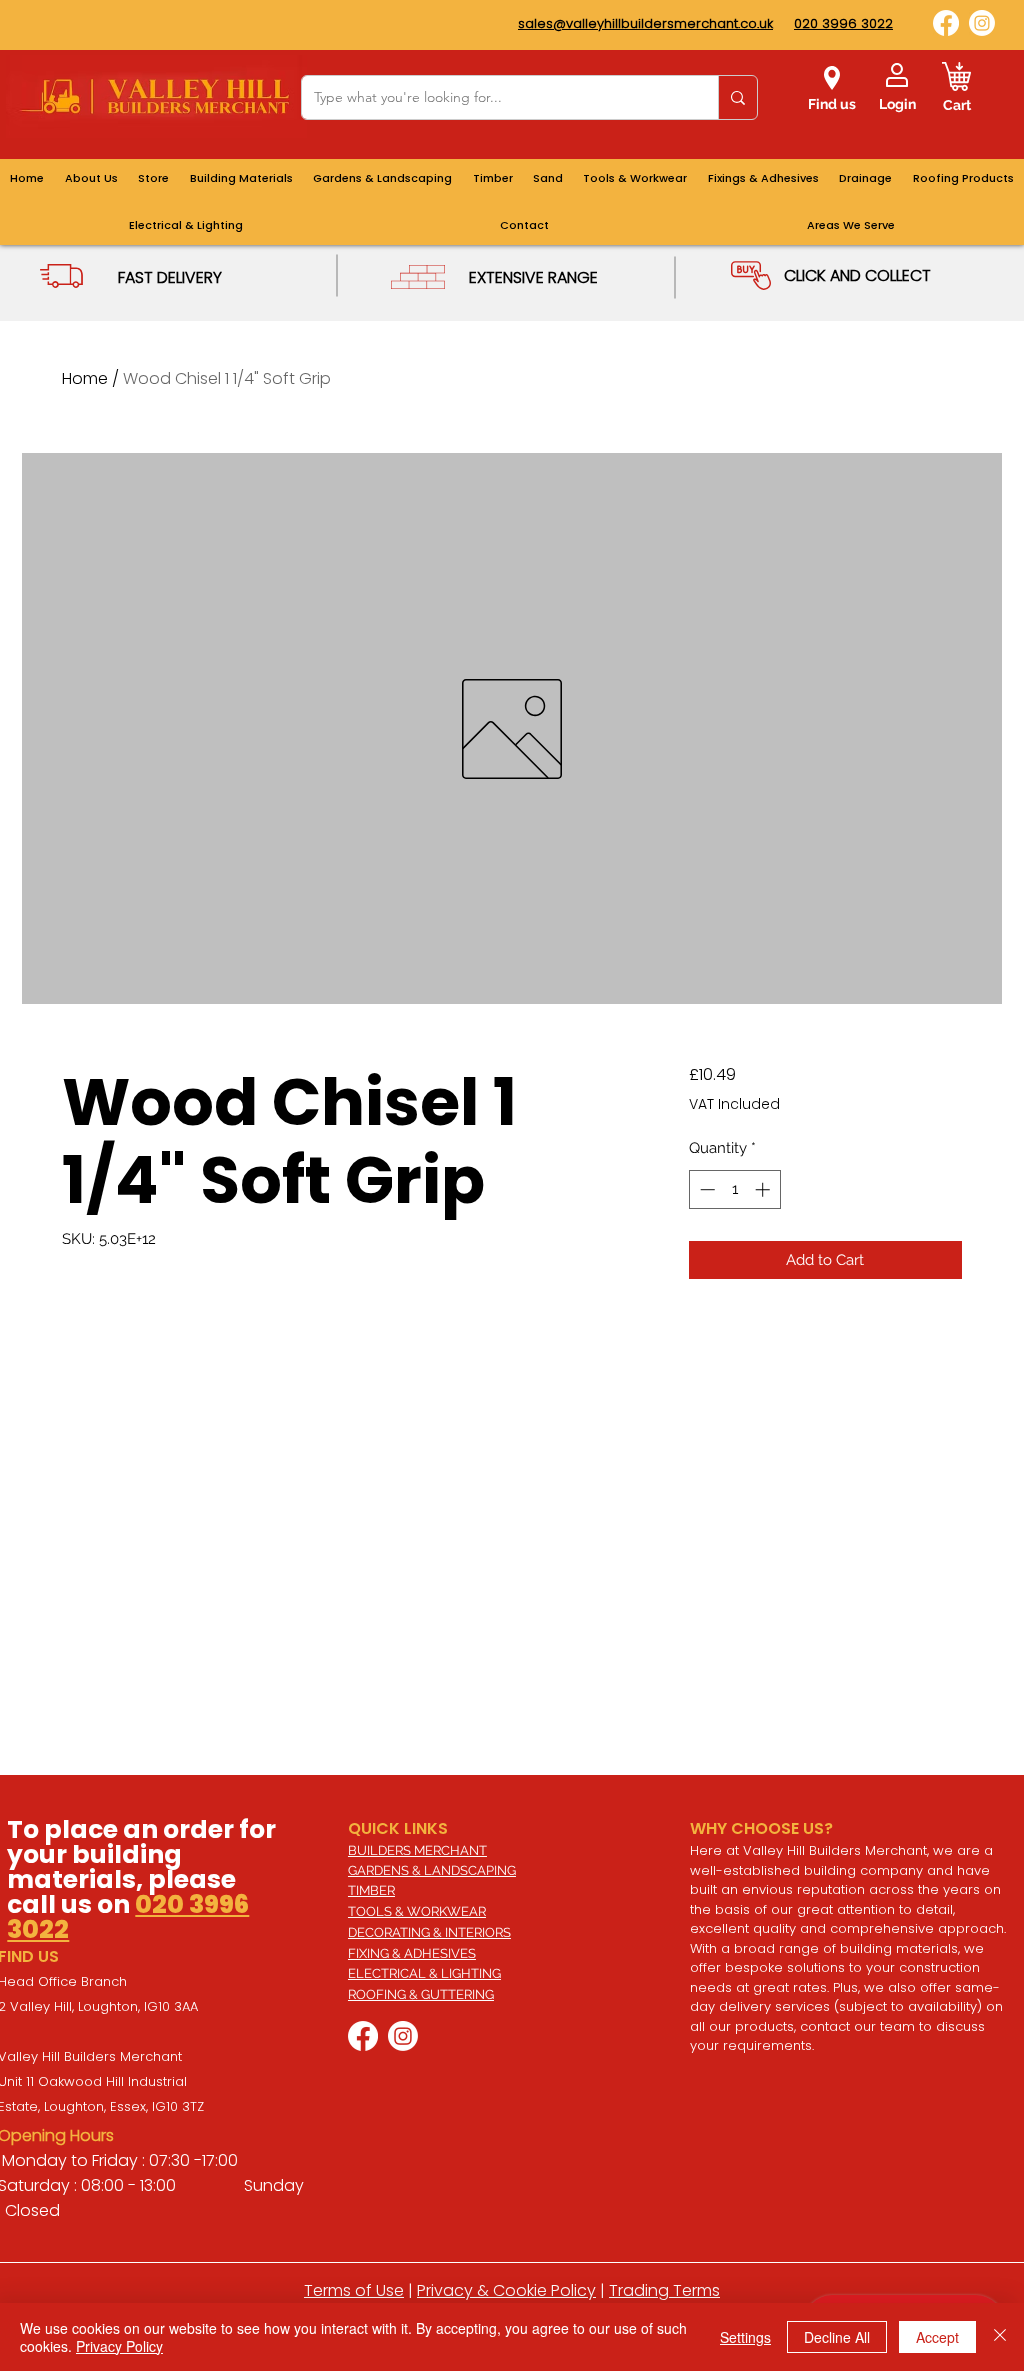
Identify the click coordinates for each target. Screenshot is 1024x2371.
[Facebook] (946, 23)
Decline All (837, 2337)
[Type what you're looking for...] (737, 97)
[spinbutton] (734, 1189)
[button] (851, 225)
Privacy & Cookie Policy (506, 2290)
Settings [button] (745, 2337)
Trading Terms (664, 2290)
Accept (937, 2337)
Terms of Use (354, 2290)
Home (85, 378)
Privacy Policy (119, 2346)
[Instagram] (982, 23)
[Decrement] (705, 1189)
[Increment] (764, 1189)
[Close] (1000, 2337)
